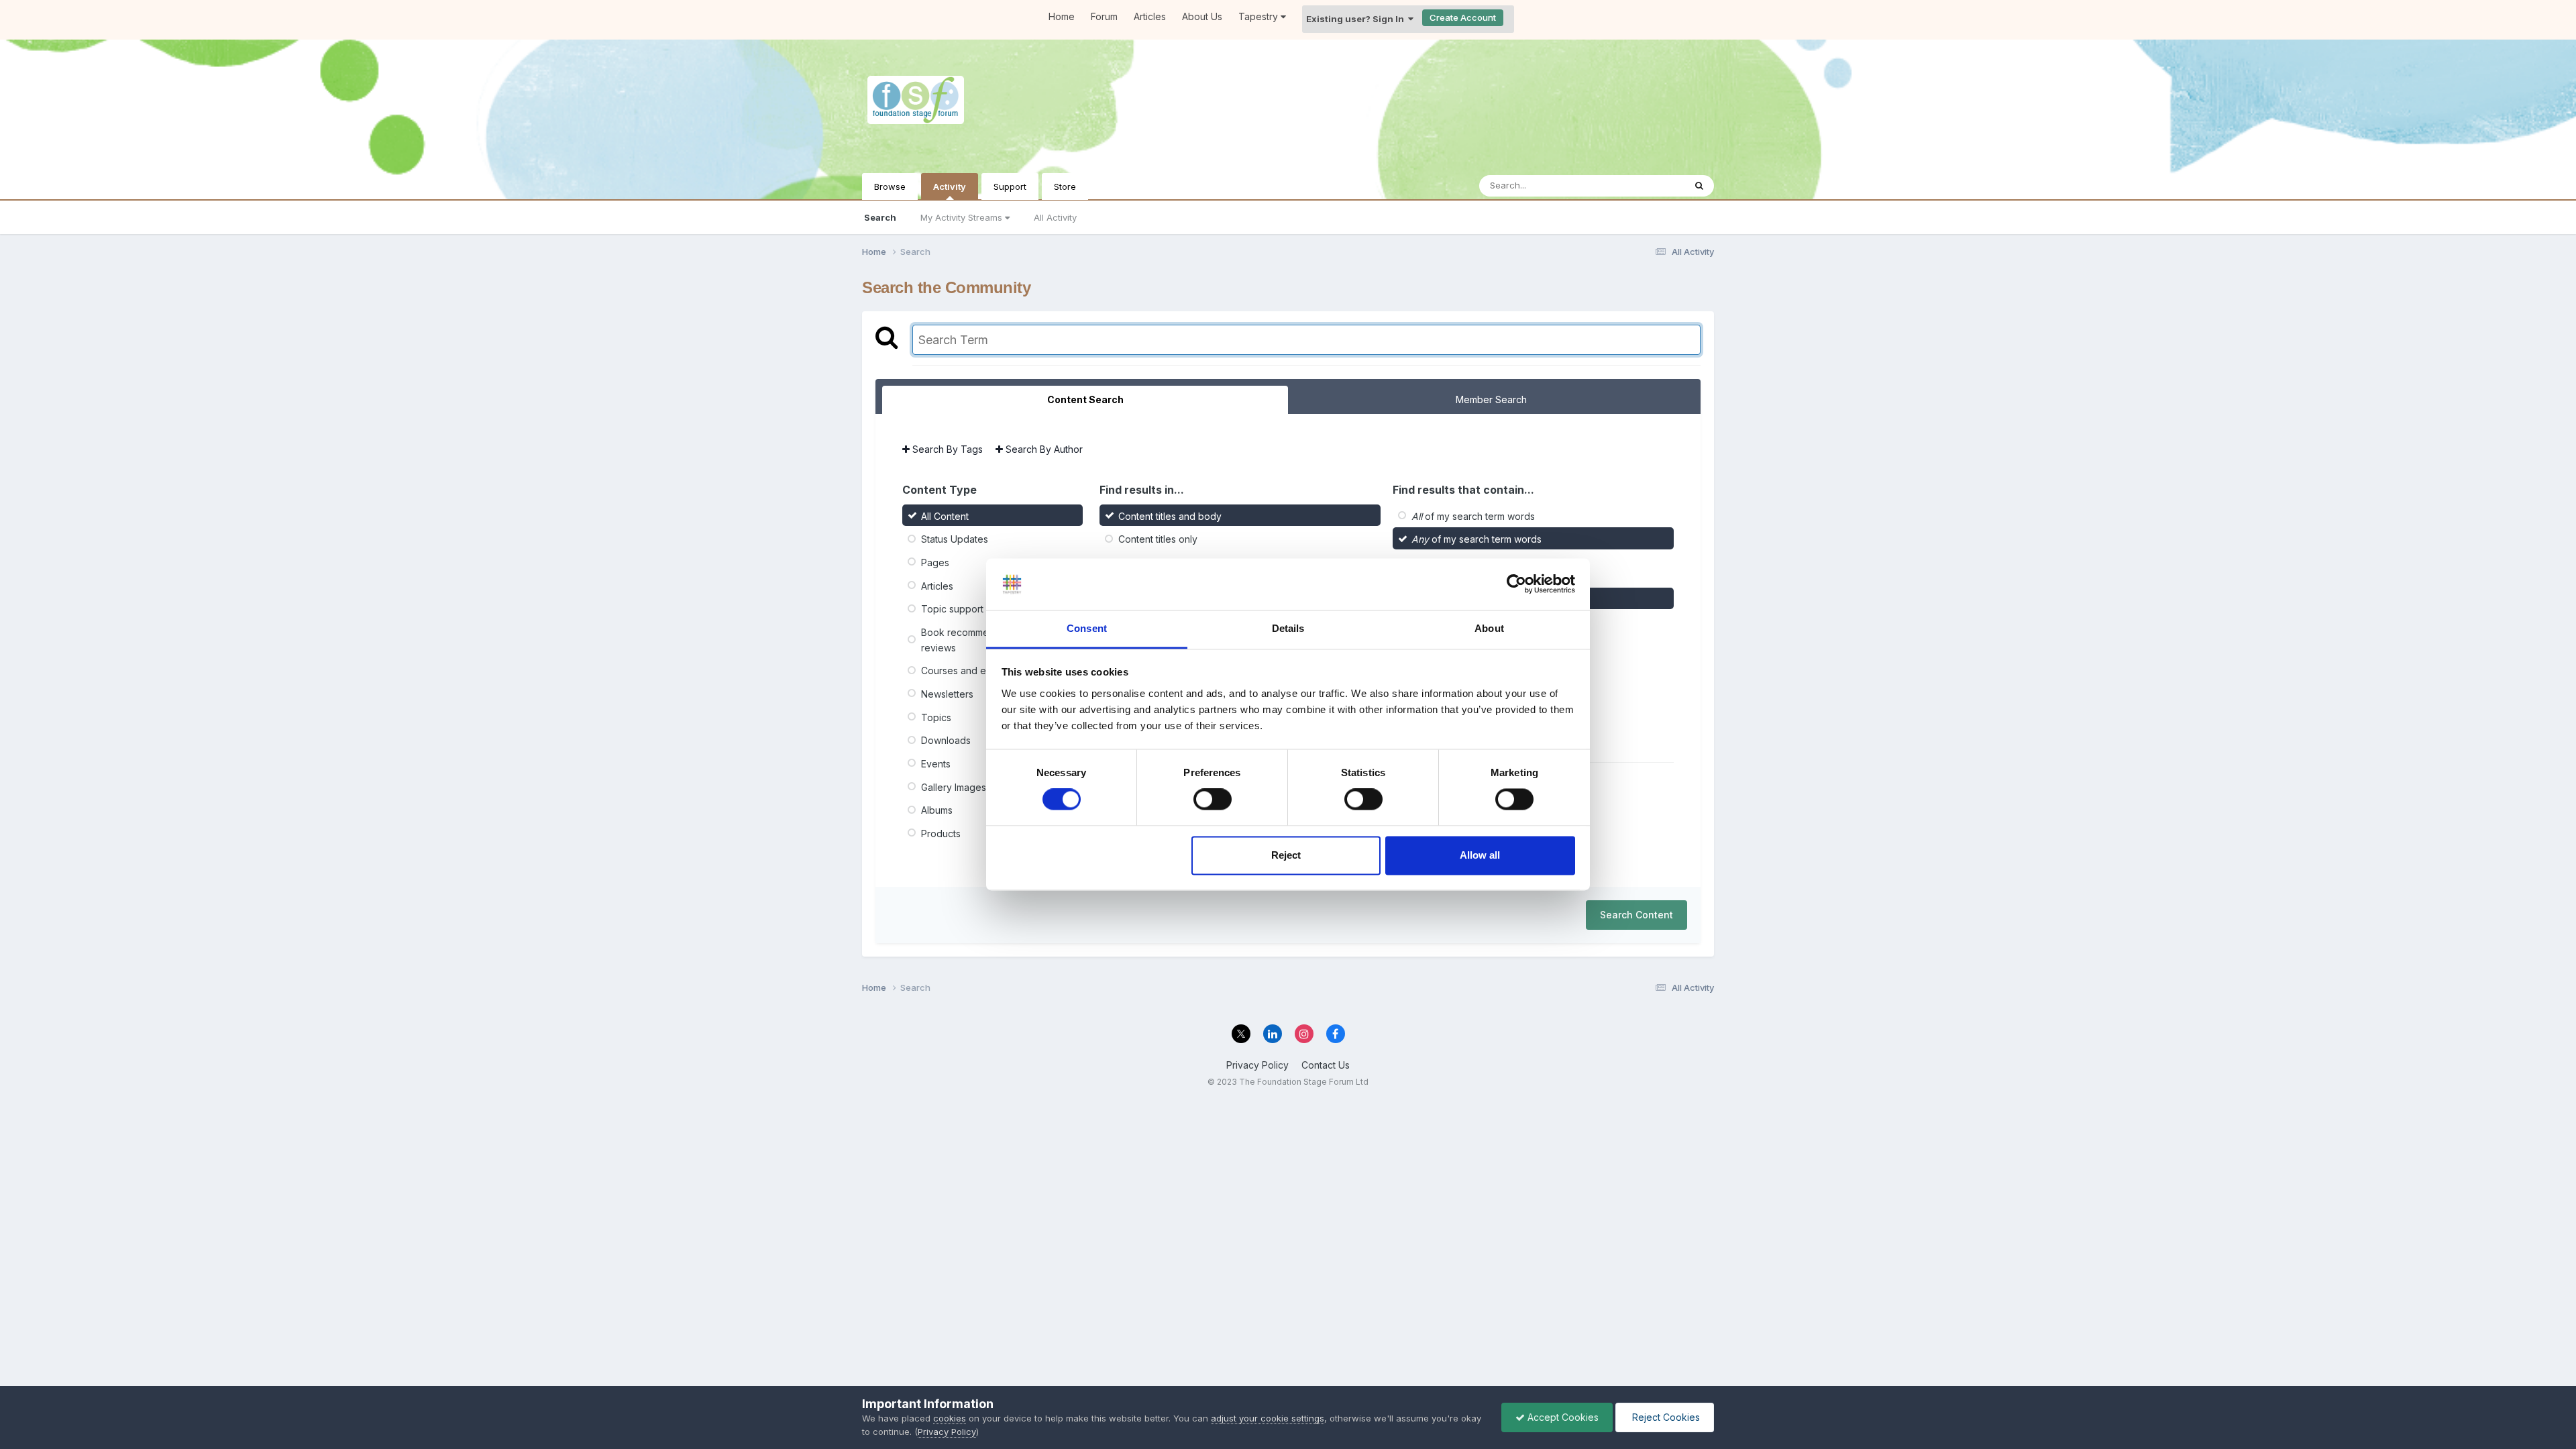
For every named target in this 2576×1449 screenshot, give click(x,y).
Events (936, 764)
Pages (935, 562)
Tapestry (1259, 16)
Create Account (1463, 17)
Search (880, 217)
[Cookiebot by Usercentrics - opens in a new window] (1516, 584)
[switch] (1213, 800)
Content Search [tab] (1085, 399)
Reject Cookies (1665, 1417)
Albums (937, 810)
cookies (950, 1418)
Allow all (1480, 855)
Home (1062, 16)
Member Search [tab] (1491, 399)
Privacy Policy (1257, 1065)
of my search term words (1473, 516)
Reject (1286, 855)
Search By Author (1043, 449)
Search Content (1636, 915)
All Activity (1055, 217)
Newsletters (947, 694)
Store (1065, 186)
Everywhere (1643, 185)
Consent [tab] (1087, 628)
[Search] (1699, 186)
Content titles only (1158, 539)
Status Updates (955, 539)
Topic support (952, 609)
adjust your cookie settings (1268, 1418)
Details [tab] (1288, 628)
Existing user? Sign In (1357, 19)
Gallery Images (954, 787)
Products (941, 834)
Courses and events (966, 670)
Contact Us (1326, 1065)
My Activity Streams (963, 217)
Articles (1150, 16)
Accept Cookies (1562, 1417)
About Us (1202, 16)
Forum (1104, 16)
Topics (936, 717)
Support (1010, 186)
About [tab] (1489, 628)
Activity (950, 186)
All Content (945, 516)
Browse (890, 186)
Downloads (946, 740)
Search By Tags (946, 449)
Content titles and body (1170, 516)
